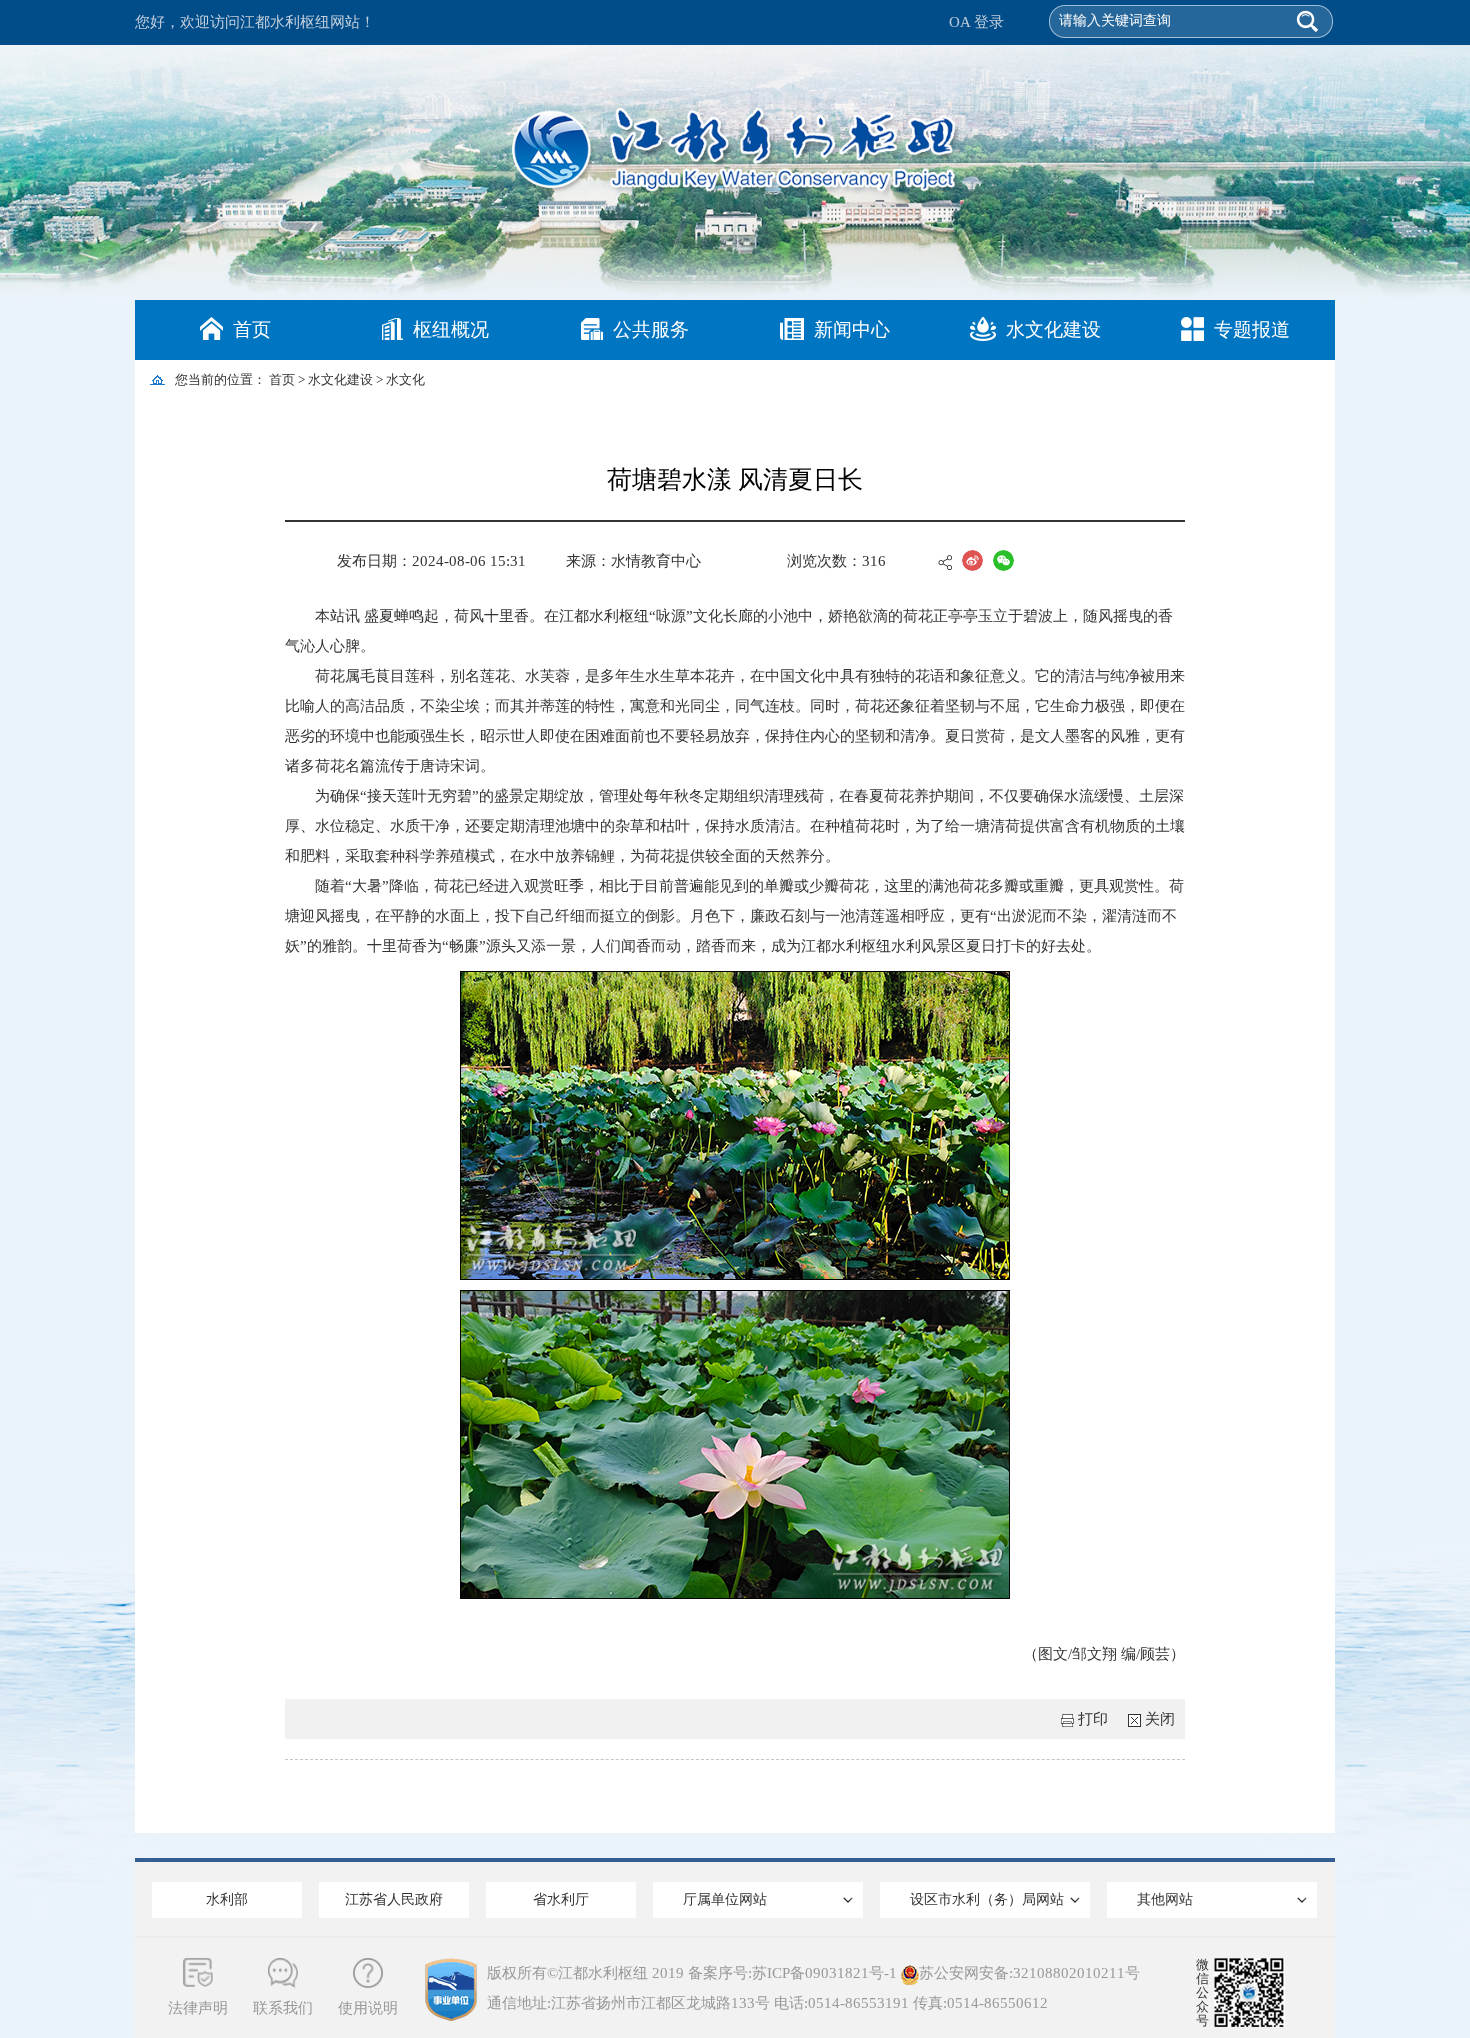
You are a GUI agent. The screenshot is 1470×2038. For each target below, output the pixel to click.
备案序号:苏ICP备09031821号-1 (792, 1973)
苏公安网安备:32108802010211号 (1029, 1973)
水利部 (227, 1899)
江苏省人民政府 (394, 1899)
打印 (1093, 1719)
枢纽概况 (451, 329)
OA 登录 (976, 22)
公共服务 (651, 329)
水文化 (405, 379)
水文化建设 (1053, 329)
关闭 (1160, 1719)
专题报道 (1252, 329)
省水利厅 (561, 1899)
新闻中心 (852, 329)
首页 (252, 329)
